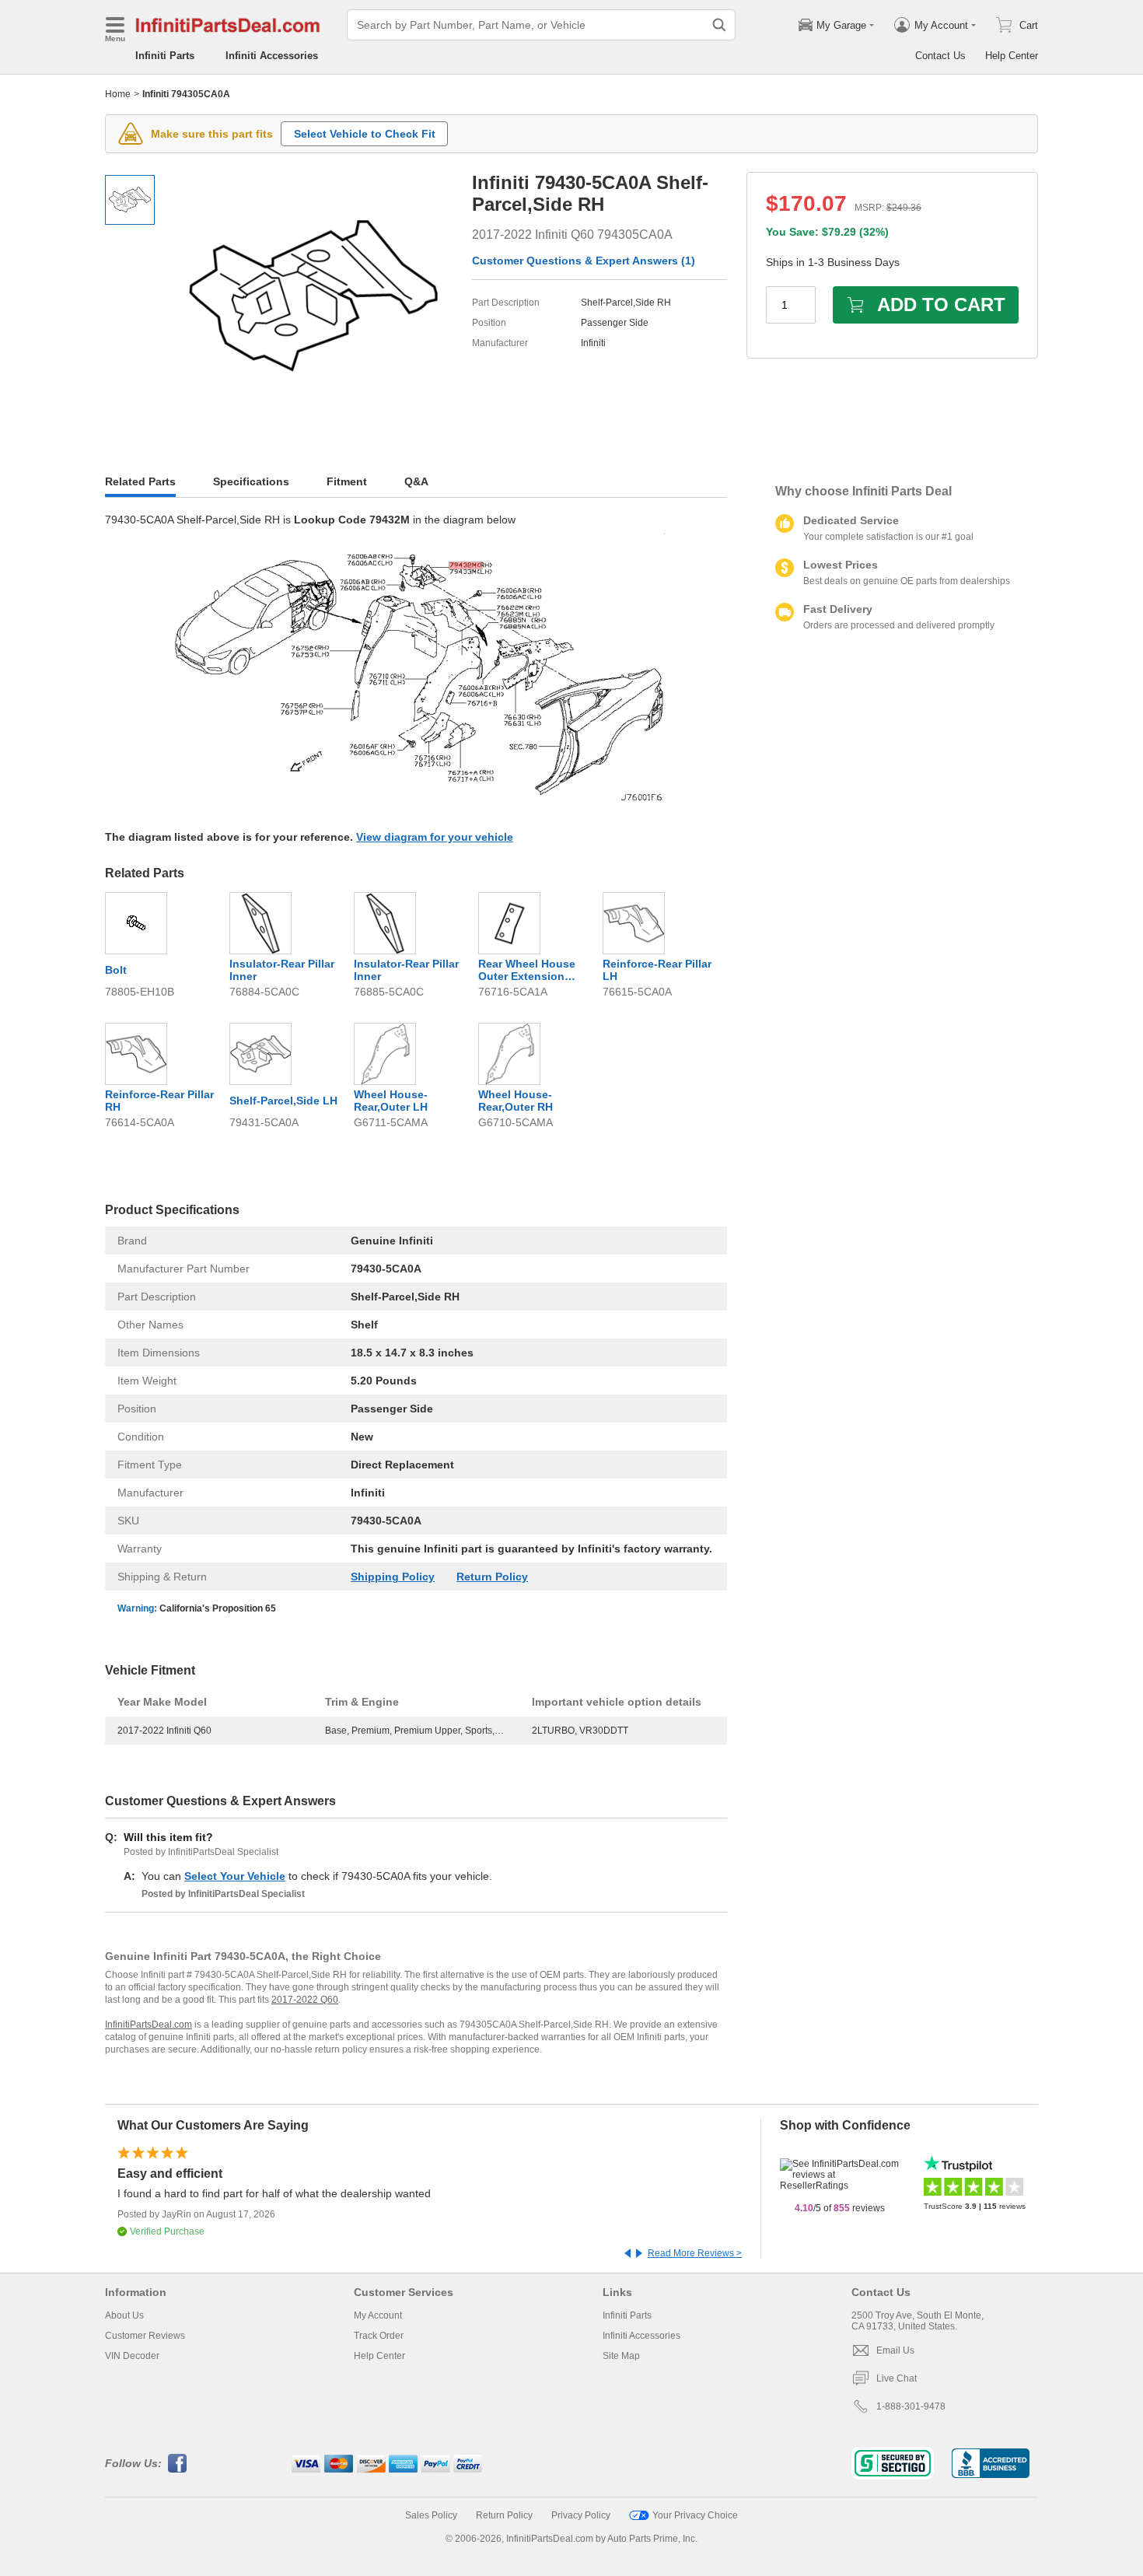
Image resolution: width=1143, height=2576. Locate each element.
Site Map (621, 2356)
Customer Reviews (145, 2336)
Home (118, 94)
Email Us (895, 2350)
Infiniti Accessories (272, 56)
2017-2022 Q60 (305, 2000)
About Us (124, 2315)
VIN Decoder (132, 2356)
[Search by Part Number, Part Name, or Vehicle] (719, 25)
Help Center (1012, 56)
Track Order (379, 2336)
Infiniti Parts (165, 56)
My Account (378, 2315)
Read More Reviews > (695, 2253)
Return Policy (492, 1577)
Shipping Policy (393, 1577)
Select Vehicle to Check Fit (365, 134)
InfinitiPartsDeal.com (149, 2025)
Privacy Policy (581, 2515)
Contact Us (940, 56)
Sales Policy (431, 2515)
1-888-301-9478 (911, 2406)
